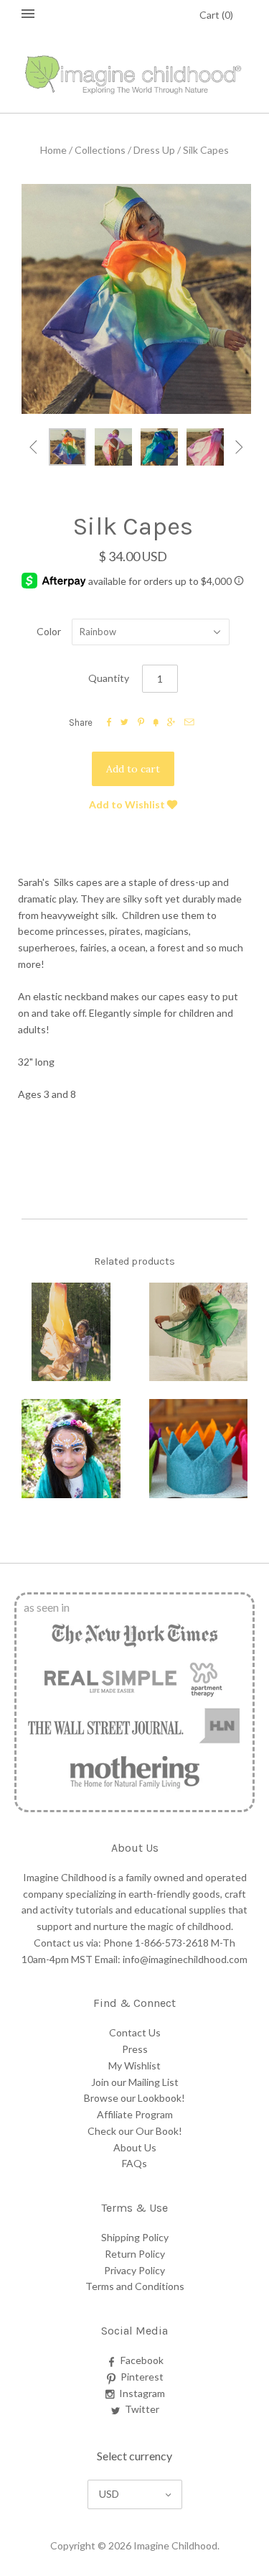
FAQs (134, 2163)
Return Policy (135, 2254)
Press (135, 2049)
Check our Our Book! (135, 2131)
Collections (100, 150)
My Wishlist (134, 2065)
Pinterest (142, 2377)
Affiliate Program (135, 2114)
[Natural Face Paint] (71, 1449)
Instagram (142, 2393)
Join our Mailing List (135, 2082)
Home (53, 150)
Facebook (142, 2360)
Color (49, 631)
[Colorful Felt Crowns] (199, 1449)
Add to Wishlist (128, 804)
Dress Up (154, 150)
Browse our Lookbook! (134, 2098)
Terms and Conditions (135, 2286)
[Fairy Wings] (199, 1332)
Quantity (109, 678)
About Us (135, 2147)
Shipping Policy (135, 2237)
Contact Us (135, 2032)
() (216, 15)
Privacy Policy (134, 2270)
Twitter (142, 2409)
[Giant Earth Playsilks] (71, 1332)
